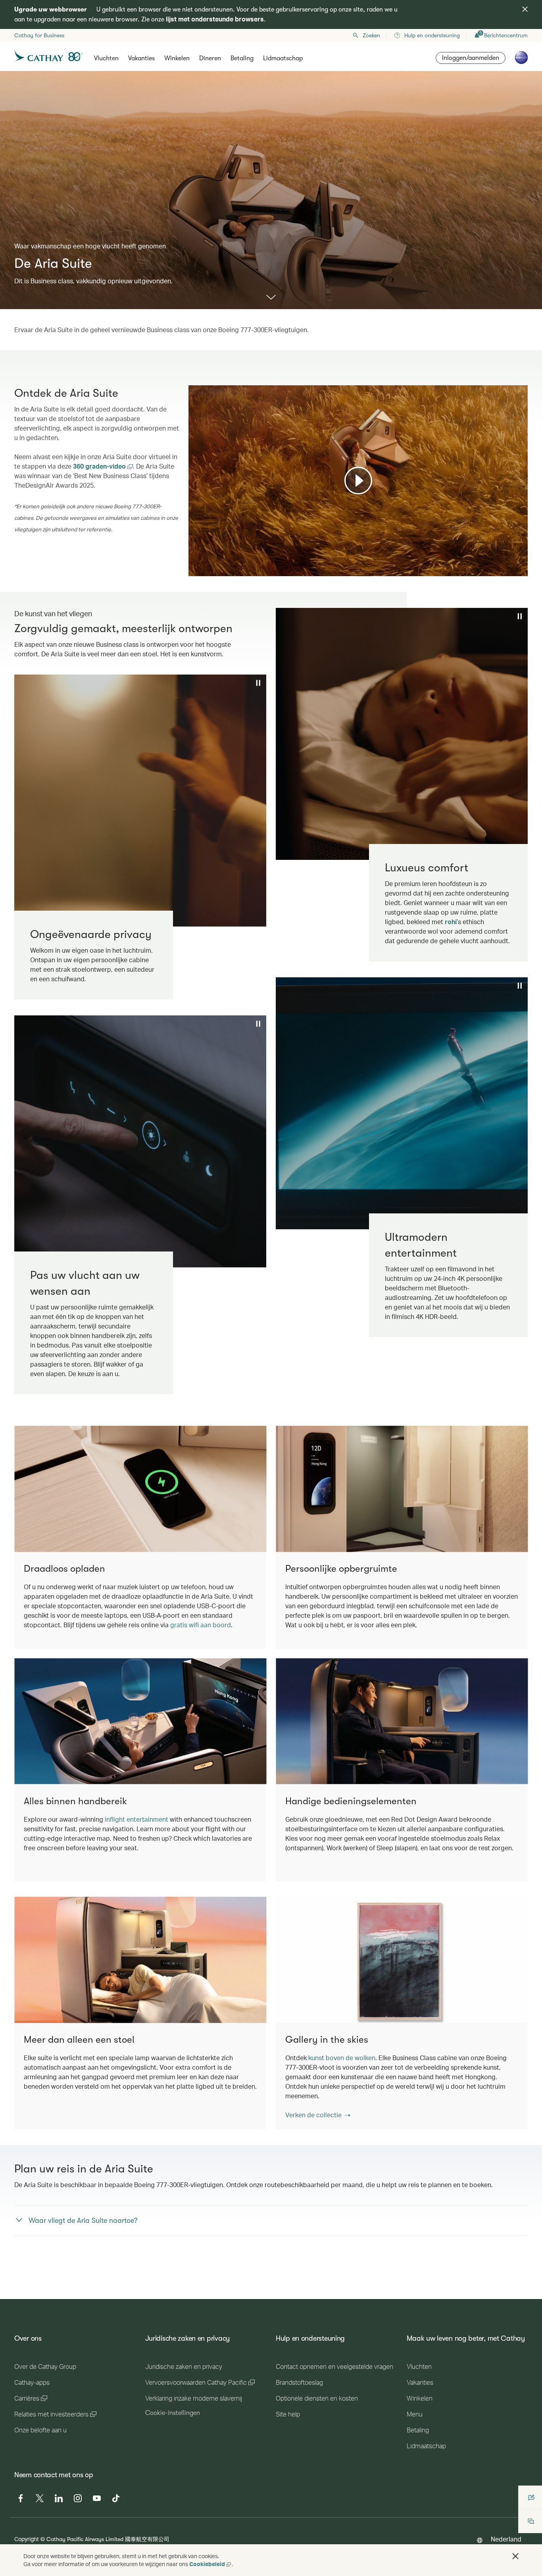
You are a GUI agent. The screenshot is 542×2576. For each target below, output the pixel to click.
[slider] (192, 560)
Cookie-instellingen (173, 2413)
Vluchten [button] (106, 58)
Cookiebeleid (207, 2564)
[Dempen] (204, 569)
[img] (525, 9)
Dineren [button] (210, 58)
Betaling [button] (242, 58)
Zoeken (371, 35)
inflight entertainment (136, 1819)
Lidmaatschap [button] (283, 58)
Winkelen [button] (177, 58)
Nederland (506, 2539)
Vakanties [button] (141, 58)
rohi (451, 922)
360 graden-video (100, 466)
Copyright (27, 2539)
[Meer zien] (271, 298)
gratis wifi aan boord (201, 1625)
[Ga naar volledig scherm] (521, 569)
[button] (318, 2115)
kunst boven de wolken (342, 2058)
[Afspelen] (358, 481)
